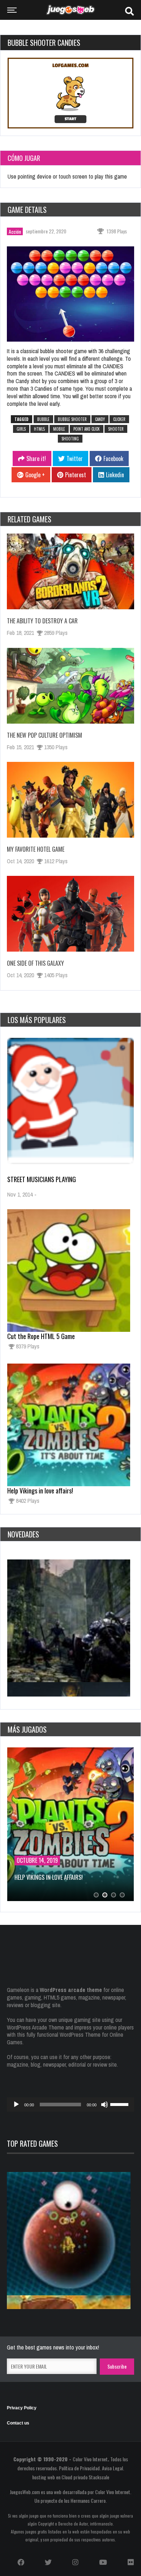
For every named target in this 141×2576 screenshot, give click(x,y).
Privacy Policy (22, 2408)
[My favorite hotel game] (70, 800)
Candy (100, 419)
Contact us (18, 2423)
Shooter (116, 429)
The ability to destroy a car (42, 621)
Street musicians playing (42, 1179)
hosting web (44, 2477)
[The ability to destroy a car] (70, 571)
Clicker (119, 419)
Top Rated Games (32, 2143)
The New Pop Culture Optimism (44, 735)
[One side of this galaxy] (70, 914)
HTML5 (39, 429)
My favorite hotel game (36, 849)
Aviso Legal (112, 2468)
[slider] (120, 2104)
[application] (70, 2105)
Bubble (43, 419)
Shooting (70, 439)
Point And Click (87, 429)
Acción (15, 231)
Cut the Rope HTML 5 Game (41, 1336)
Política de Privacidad (79, 2468)
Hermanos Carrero (88, 2500)
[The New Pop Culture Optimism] (70, 686)
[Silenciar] (104, 2105)
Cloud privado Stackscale (85, 2477)
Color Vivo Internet (90, 2459)
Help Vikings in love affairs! (40, 1491)
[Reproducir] (16, 2105)
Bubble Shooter (72, 419)
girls (21, 429)
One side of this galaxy (35, 963)
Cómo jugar (24, 158)
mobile (59, 429)
